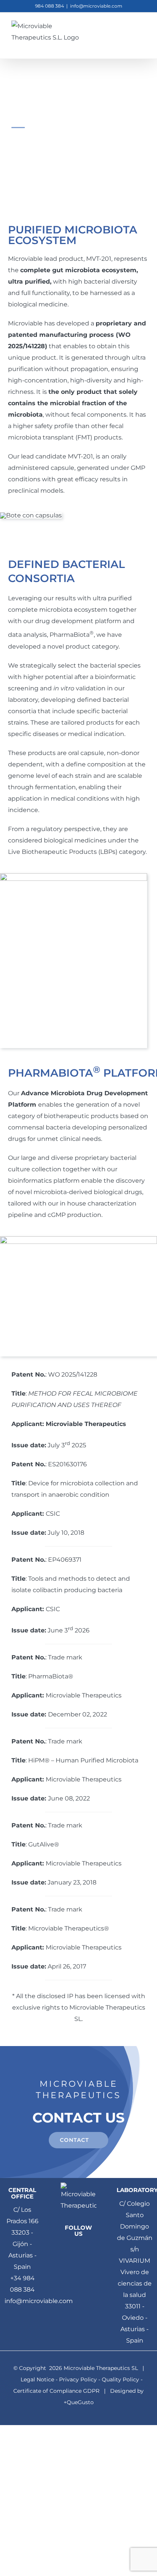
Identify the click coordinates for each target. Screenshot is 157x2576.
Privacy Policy (78, 2379)
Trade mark (65, 1657)
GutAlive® (44, 1844)
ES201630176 (67, 1464)
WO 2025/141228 (73, 1374)
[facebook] (66, 2249)
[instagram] (85, 2264)
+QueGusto (79, 2402)
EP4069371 (65, 1560)
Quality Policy (120, 2379)
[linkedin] (78, 2249)
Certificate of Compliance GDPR (56, 2391)
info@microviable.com (96, 6)
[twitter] (91, 2249)
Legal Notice (37, 2379)
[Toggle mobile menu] (143, 32)
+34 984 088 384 (22, 2284)
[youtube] (72, 2264)
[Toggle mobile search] (129, 32)
